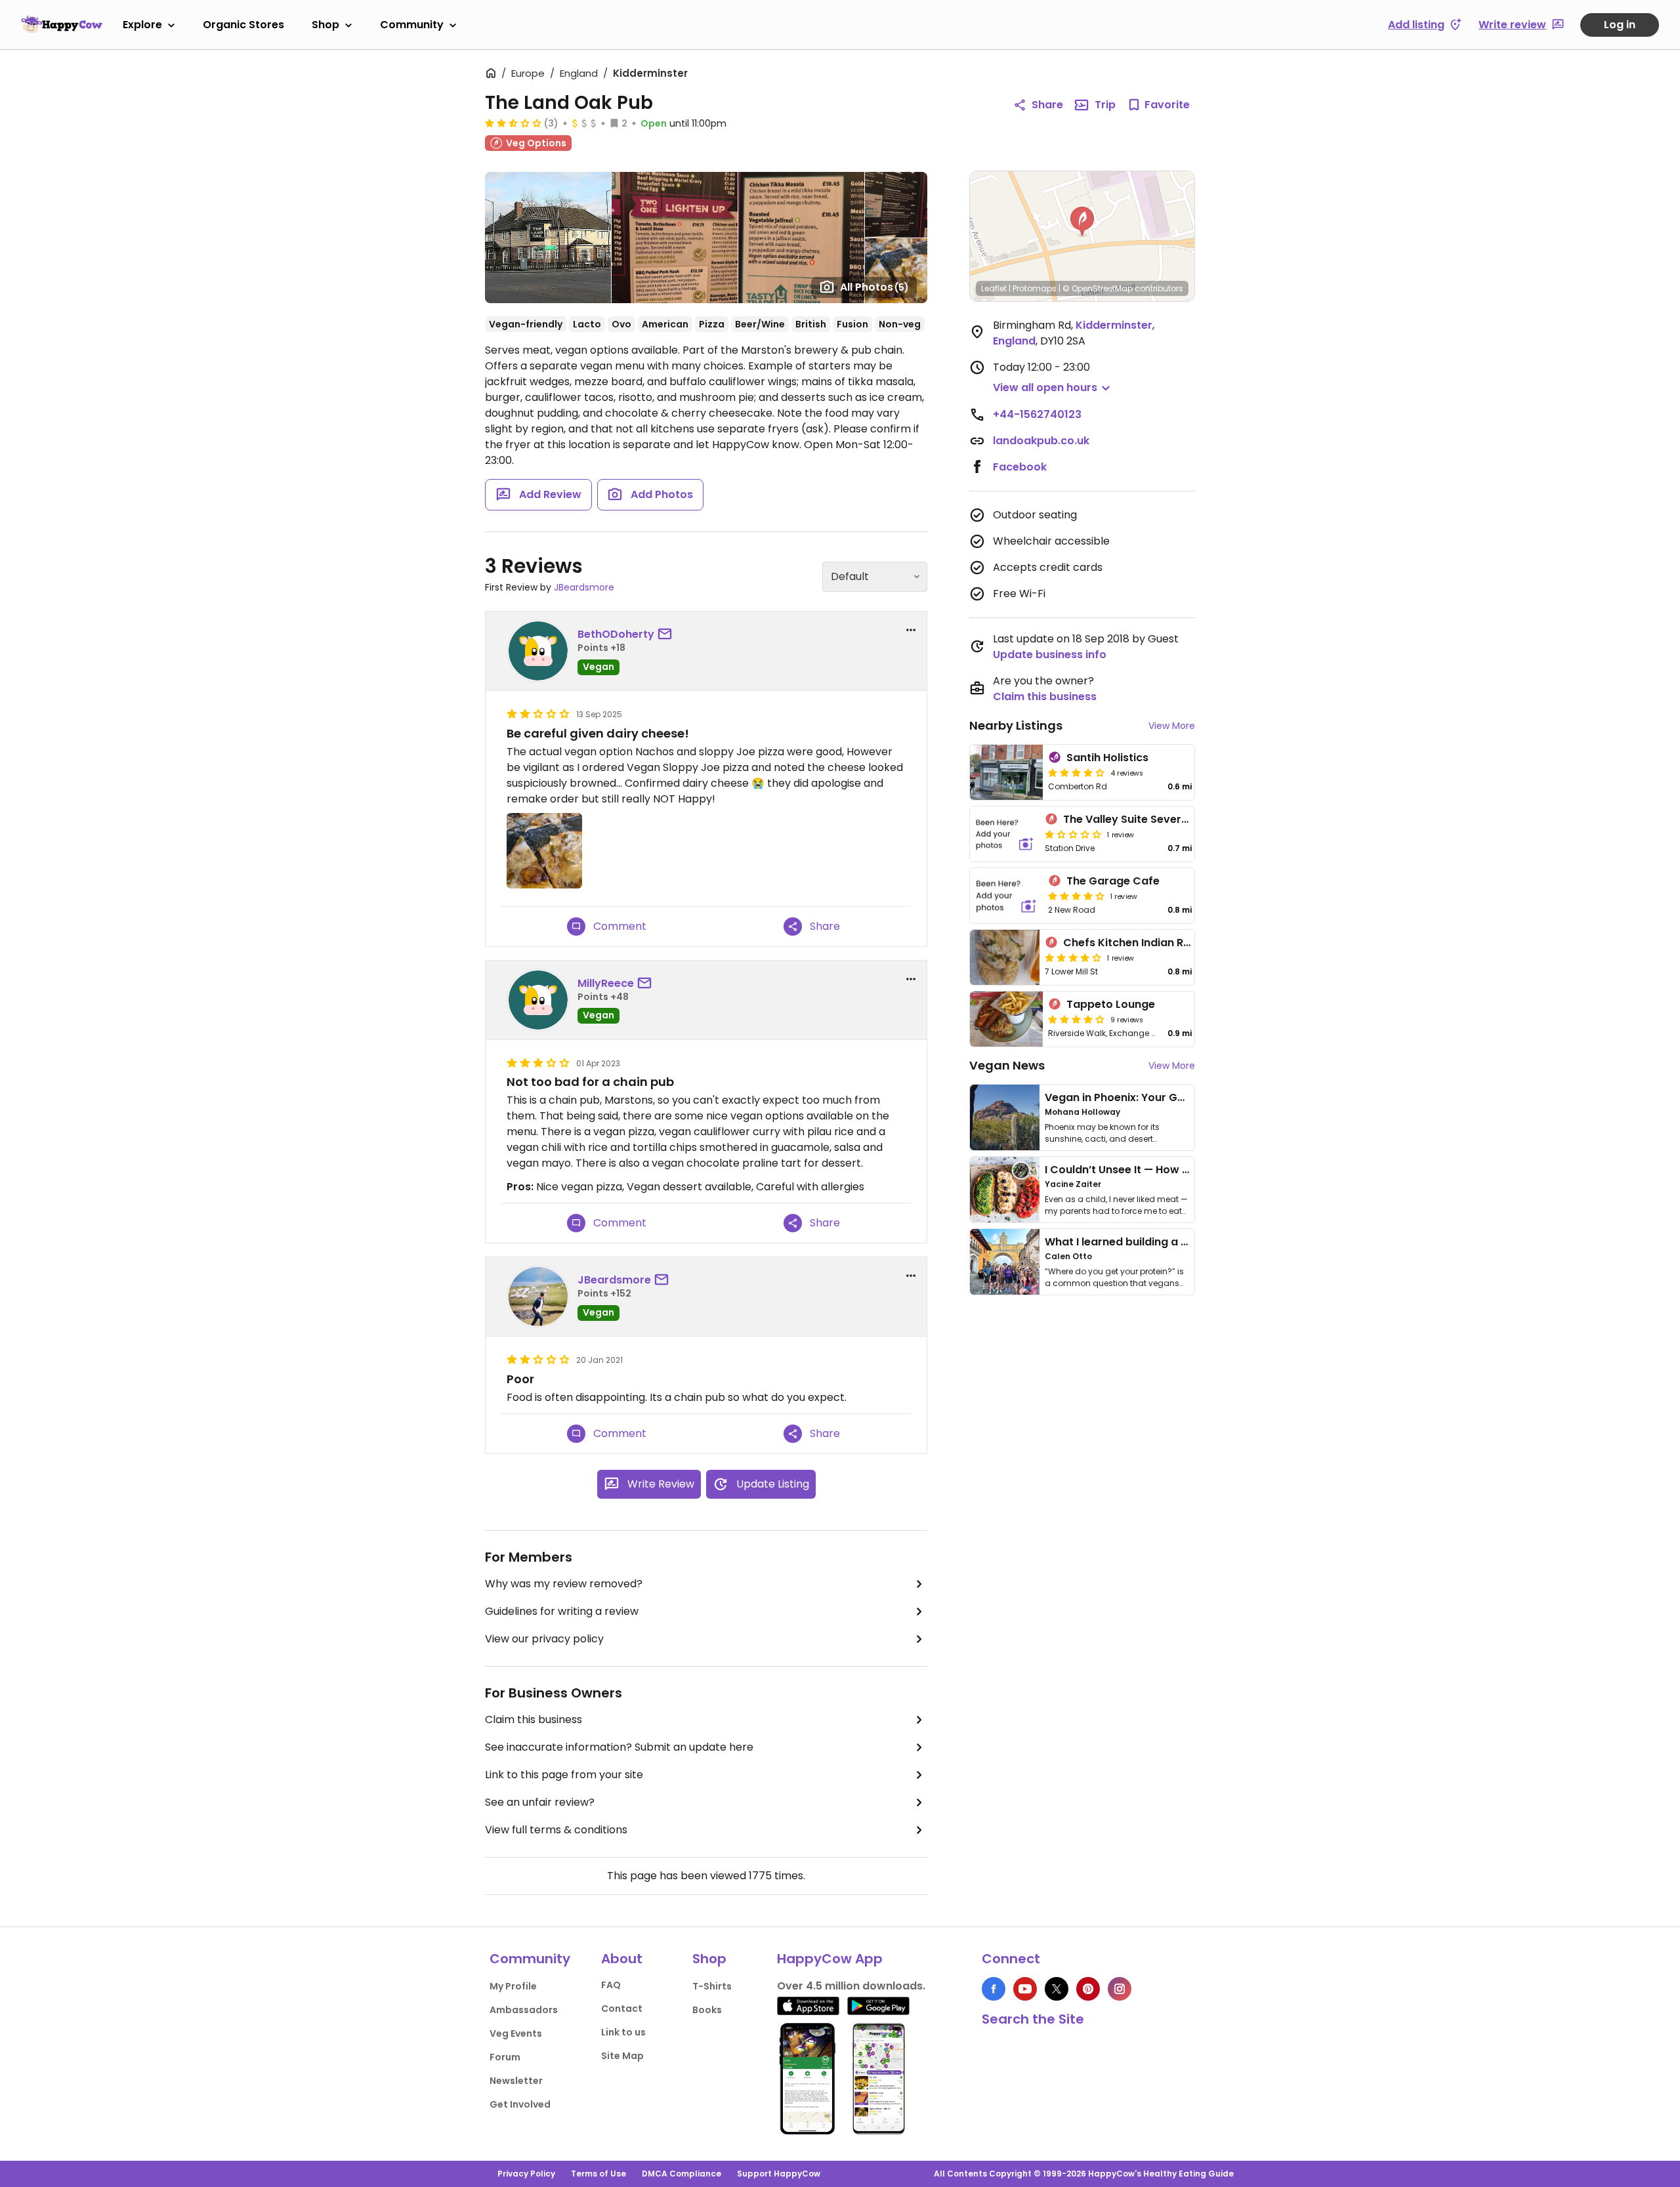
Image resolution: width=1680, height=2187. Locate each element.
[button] (1082, 222)
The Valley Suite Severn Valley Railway (1165, 819)
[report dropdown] (911, 630)
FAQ (611, 1985)
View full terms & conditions (556, 1830)
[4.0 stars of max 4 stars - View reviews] (1076, 896)
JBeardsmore (584, 587)
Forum (505, 2057)
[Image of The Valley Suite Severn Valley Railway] (1005, 834)
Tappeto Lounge (1111, 1004)
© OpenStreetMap (1098, 288)
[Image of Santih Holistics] (1006, 772)
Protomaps (1035, 288)
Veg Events (516, 2033)
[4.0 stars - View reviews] (1076, 772)
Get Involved (520, 2104)
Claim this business (534, 1719)
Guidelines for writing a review (562, 1611)
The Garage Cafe (1113, 881)
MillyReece (606, 983)
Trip (1105, 105)
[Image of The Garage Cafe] (1006, 896)
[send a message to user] (667, 635)
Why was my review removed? (564, 1584)
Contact (622, 2009)
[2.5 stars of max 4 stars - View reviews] (513, 123)
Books (707, 2010)
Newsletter (516, 2081)
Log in (1620, 25)
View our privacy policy (544, 1639)
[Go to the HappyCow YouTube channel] (1025, 1989)
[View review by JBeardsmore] (538, 1297)
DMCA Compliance (682, 2174)
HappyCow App (830, 1959)
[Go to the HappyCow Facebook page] (994, 1989)
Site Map (622, 2056)
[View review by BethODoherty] (538, 651)
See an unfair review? (540, 1802)
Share (1047, 105)
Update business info (1050, 655)
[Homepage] (62, 24)
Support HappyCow (779, 2174)
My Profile (513, 1986)
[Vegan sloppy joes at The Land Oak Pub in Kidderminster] (544, 851)
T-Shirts (712, 1986)
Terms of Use (598, 2174)
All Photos (874, 287)
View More (1172, 726)
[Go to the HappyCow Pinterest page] (1088, 1989)
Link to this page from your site (564, 1775)
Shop (325, 25)
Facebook (1020, 467)
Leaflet (994, 288)
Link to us (623, 2032)
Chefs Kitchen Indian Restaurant (1150, 943)
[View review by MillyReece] (538, 1000)
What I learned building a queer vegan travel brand (1182, 1242)
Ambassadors (524, 2010)
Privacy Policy (526, 2174)
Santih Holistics (1107, 758)
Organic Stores (243, 25)
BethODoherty (616, 634)
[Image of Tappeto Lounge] (1006, 1019)
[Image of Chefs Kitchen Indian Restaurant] (1005, 957)
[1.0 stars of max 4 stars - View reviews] (1073, 834)
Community (412, 25)
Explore (142, 25)
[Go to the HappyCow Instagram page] (1120, 1989)
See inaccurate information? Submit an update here (619, 1747)
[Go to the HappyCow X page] (1057, 1989)
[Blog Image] (1005, 1117)
